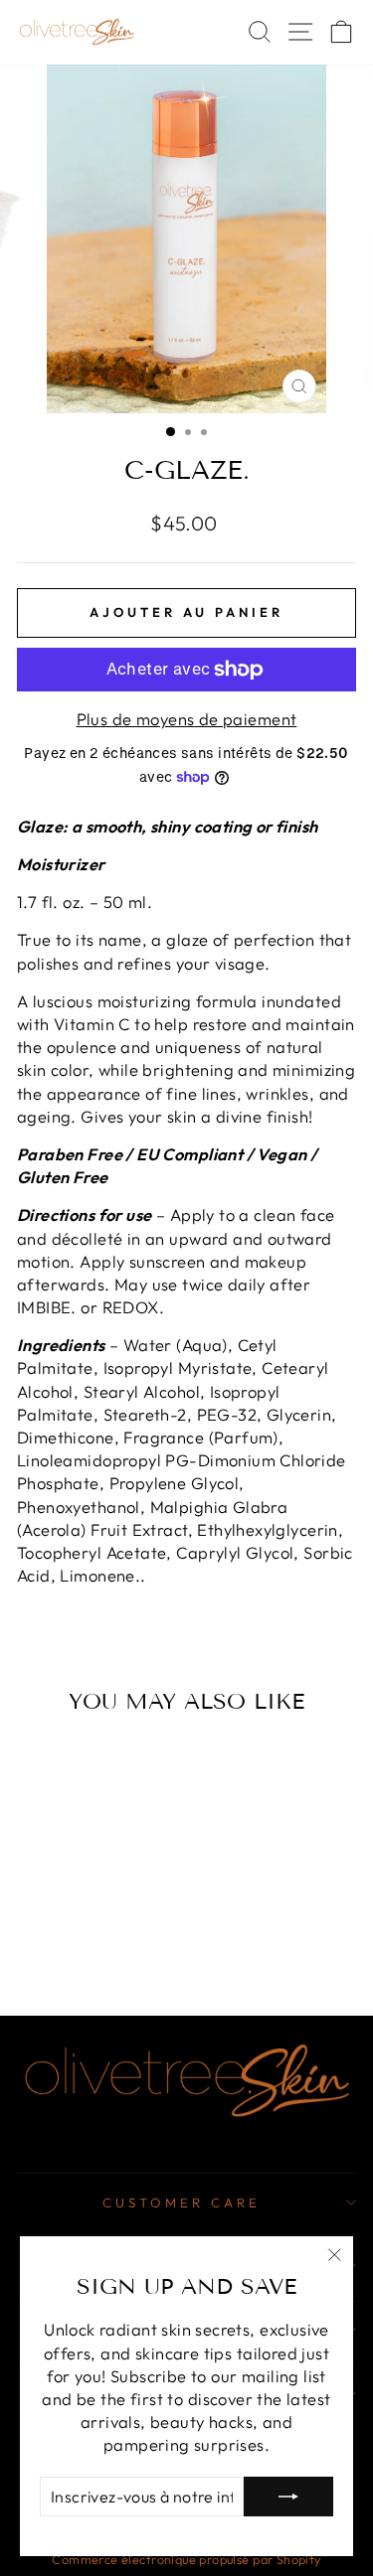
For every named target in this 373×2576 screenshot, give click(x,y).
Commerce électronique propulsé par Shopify (186, 2559)
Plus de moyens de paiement (187, 719)
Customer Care (182, 2202)
